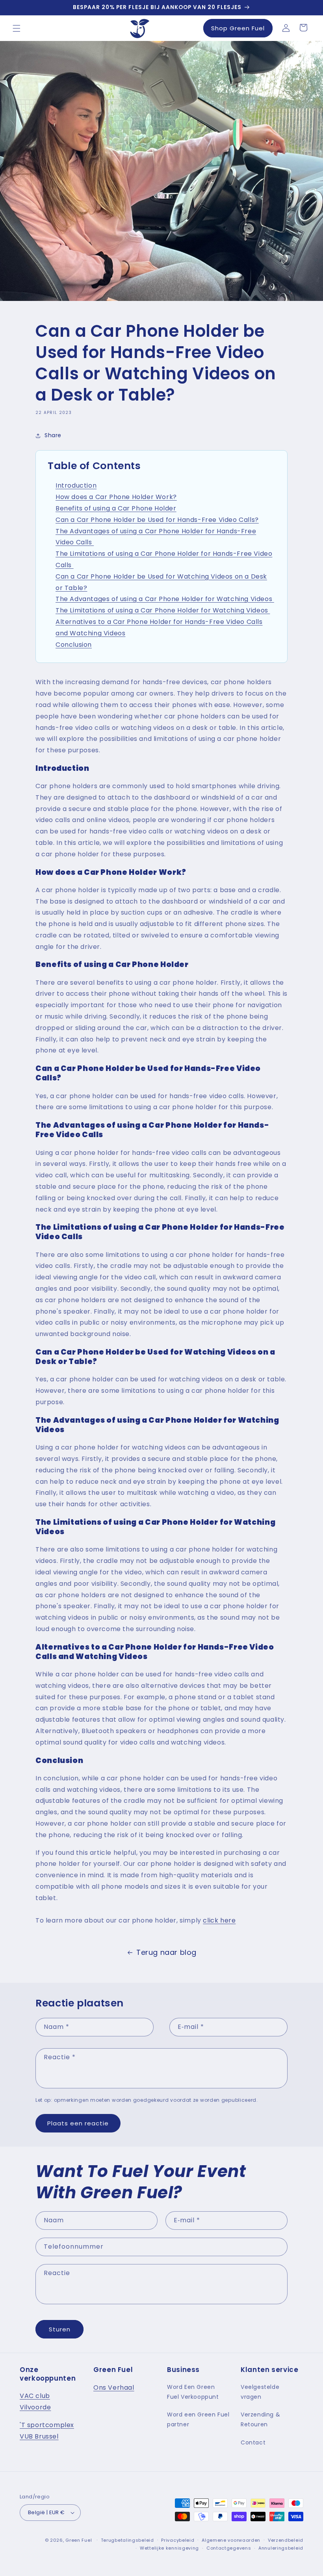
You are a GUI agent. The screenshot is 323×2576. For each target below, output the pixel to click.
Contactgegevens (229, 2548)
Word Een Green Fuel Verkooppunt (193, 2392)
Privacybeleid (178, 2540)
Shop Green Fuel (238, 28)
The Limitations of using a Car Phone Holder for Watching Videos (163, 610)
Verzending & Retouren (260, 2419)
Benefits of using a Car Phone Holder (116, 508)
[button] (17, 28)
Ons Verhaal (114, 2388)
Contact (253, 2442)
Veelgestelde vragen (260, 2392)
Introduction (76, 485)
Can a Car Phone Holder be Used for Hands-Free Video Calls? (157, 520)
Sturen (60, 2329)
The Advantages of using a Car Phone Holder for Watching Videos (165, 599)
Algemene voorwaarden (231, 2540)
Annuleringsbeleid (281, 2548)
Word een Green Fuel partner (198, 2419)
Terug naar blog (166, 1952)
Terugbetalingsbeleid (127, 2540)
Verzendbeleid (286, 2540)
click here (219, 1920)
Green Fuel (79, 2540)
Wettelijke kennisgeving (169, 2548)
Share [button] (53, 435)
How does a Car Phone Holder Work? (116, 497)
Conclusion (74, 645)
